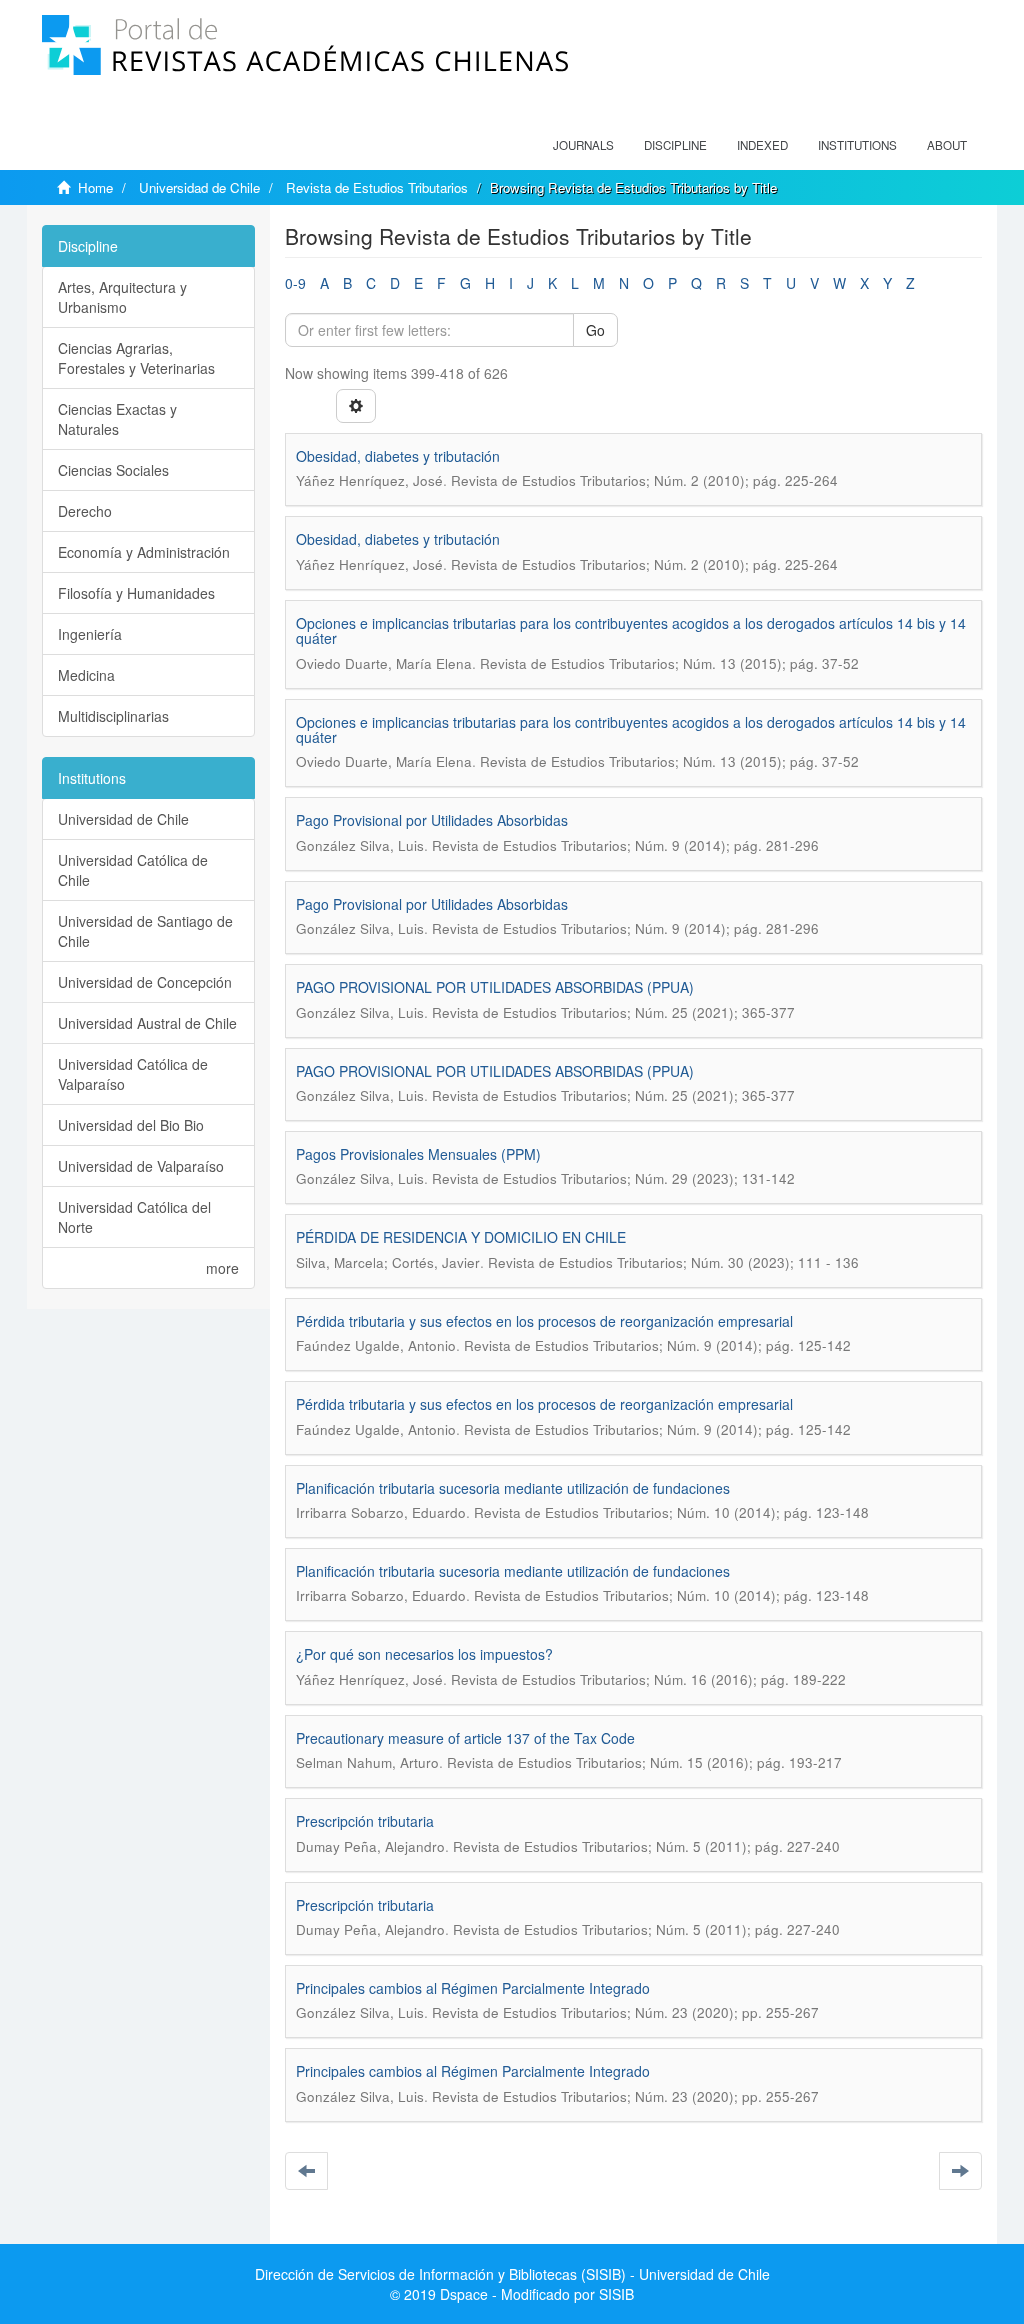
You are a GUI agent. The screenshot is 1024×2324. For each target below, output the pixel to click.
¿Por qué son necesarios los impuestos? (424, 1654)
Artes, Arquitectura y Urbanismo (122, 297)
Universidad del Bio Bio (131, 1125)
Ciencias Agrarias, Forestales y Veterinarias (136, 358)
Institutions (857, 145)
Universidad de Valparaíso (141, 1166)
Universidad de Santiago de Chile (145, 931)
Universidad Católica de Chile (133, 870)
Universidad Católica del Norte (134, 1217)
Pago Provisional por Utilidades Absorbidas (432, 820)
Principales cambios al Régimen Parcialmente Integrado (473, 1988)
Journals (583, 145)
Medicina (86, 675)
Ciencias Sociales (113, 470)
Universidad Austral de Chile (147, 1023)
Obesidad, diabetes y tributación (398, 456)
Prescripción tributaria (365, 1821)
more (222, 1268)
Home (95, 187)
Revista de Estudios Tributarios (377, 187)
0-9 (295, 283)
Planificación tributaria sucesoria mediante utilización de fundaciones (513, 1488)
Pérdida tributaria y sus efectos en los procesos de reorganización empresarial (544, 1321)
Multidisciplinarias (113, 716)
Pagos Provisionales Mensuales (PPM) (418, 1154)
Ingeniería (90, 634)
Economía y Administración (144, 552)
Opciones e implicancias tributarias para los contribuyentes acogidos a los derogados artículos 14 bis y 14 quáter (631, 630)
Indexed (762, 145)
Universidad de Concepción (145, 982)
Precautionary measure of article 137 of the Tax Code (465, 1738)
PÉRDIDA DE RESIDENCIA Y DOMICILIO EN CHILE (461, 1237)
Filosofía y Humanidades (136, 593)
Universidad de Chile (199, 187)
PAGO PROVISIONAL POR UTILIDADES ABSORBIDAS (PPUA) (495, 987)
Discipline (675, 145)
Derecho (85, 511)
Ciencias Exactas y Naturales (117, 419)
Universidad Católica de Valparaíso (133, 1074)
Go (595, 330)
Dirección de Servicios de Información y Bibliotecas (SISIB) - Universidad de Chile (512, 2274)
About (947, 145)
